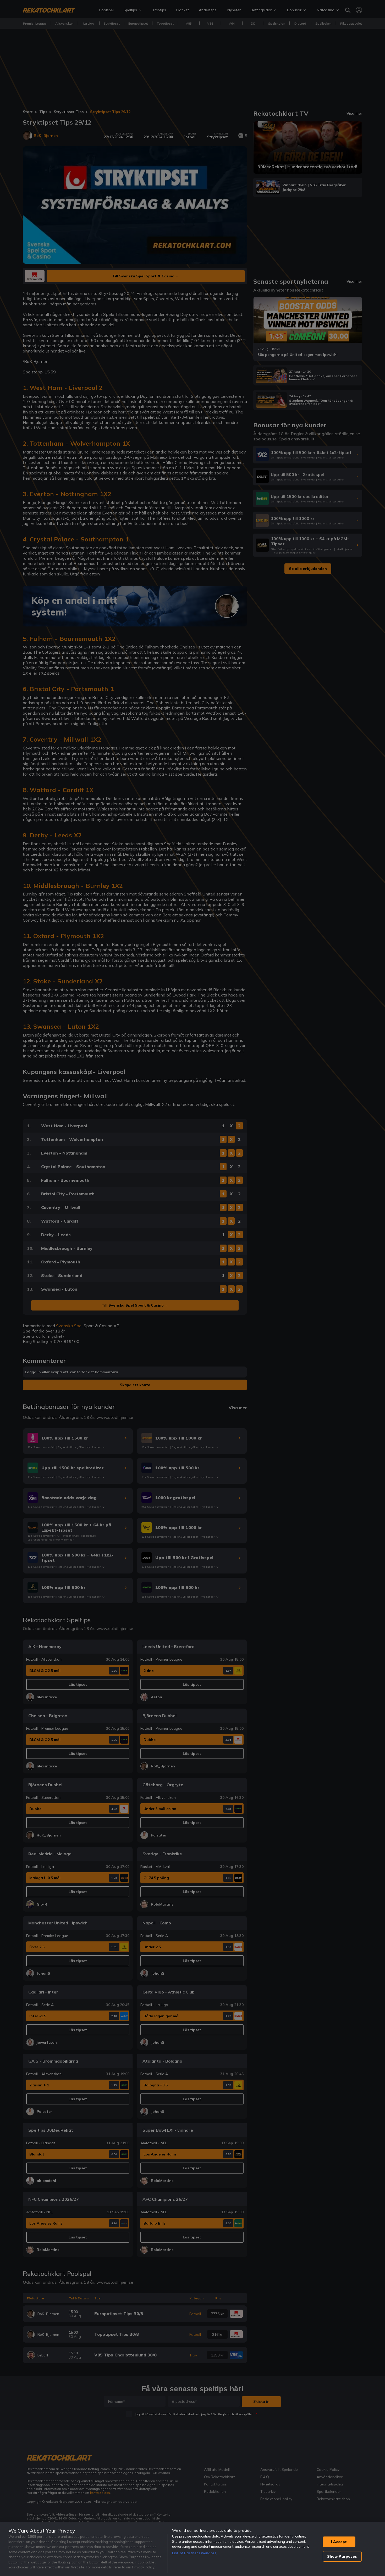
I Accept (339, 2542)
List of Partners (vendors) (195, 2553)
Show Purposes (342, 2556)
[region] (192, 2549)
